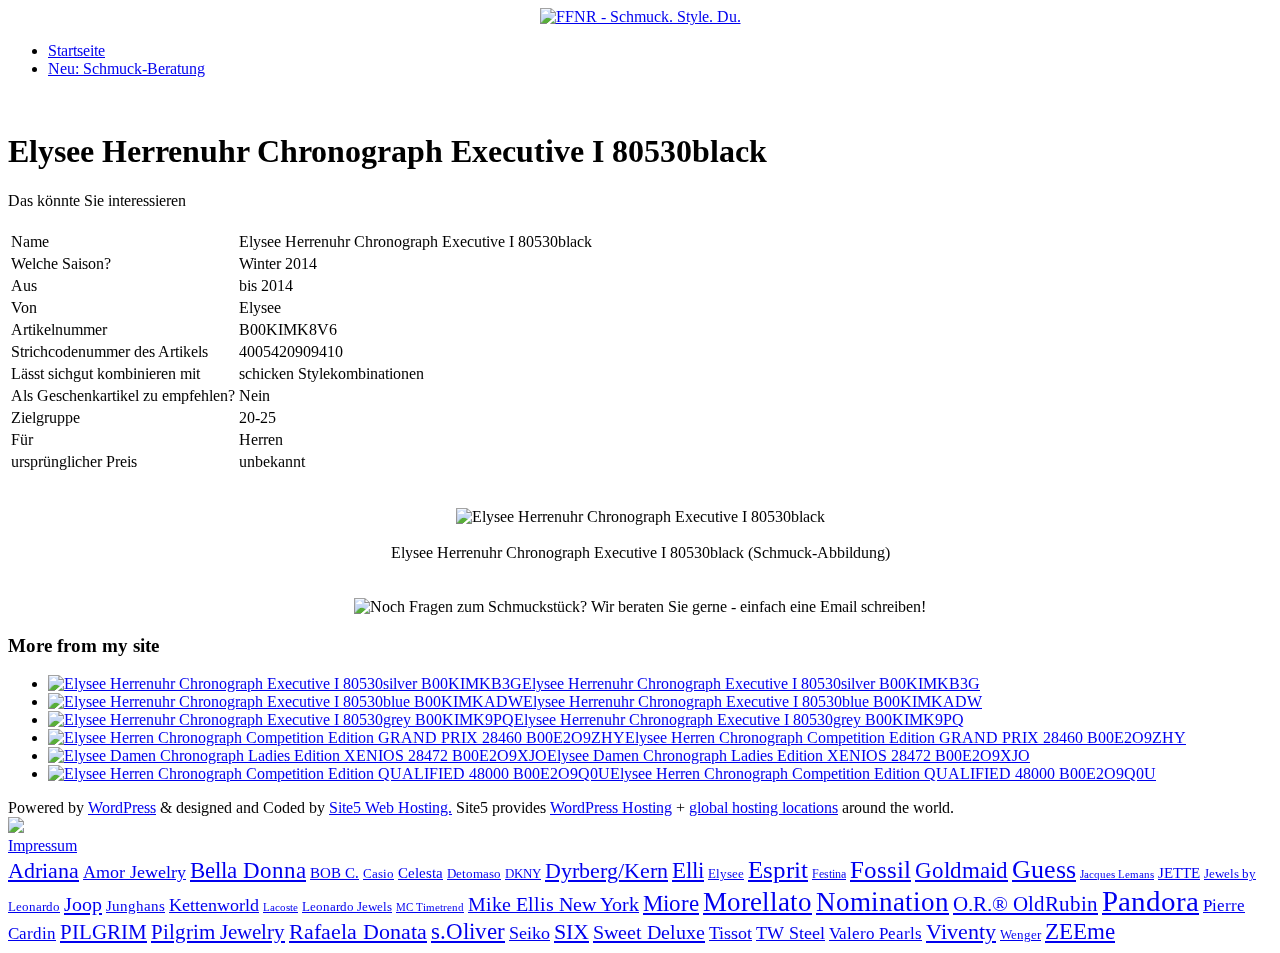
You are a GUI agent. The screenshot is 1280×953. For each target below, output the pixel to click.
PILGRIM (103, 932)
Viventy (961, 932)
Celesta (420, 872)
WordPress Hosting (611, 807)
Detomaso (474, 874)
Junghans (135, 905)
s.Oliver (468, 931)
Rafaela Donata (358, 932)
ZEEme (1080, 931)
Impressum (42, 845)
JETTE (1179, 872)
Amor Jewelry (134, 872)
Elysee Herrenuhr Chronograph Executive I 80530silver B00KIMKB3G (751, 683)
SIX (571, 931)
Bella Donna (248, 870)
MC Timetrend (430, 907)
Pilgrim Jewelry (218, 932)
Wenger (1020, 934)
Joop (83, 904)
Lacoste (280, 907)
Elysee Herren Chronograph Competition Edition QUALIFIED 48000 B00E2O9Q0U (883, 773)
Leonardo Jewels (347, 907)
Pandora (1150, 901)
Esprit (778, 869)
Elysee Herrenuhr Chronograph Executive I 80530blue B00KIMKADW (752, 701)
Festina (829, 874)
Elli (688, 870)
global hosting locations (763, 807)
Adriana (43, 870)
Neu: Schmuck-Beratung (126, 68)
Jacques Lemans (1117, 874)
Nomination (882, 902)
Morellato (757, 902)
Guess (1044, 869)
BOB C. (334, 873)
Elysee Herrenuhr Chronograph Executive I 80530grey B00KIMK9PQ (739, 719)
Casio (378, 874)
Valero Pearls (875, 933)
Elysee (726, 873)
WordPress (122, 807)
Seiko (529, 933)
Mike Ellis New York (553, 904)
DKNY (523, 874)
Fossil (880, 869)
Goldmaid (961, 870)
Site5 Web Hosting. (390, 807)
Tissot (730, 933)
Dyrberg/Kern (606, 871)
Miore (671, 903)
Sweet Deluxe (649, 932)
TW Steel (790, 933)
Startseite (76, 50)
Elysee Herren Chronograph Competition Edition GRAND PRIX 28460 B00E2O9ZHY (905, 737)
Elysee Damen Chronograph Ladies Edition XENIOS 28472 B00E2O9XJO (788, 755)
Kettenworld (214, 905)
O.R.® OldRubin (1025, 904)
